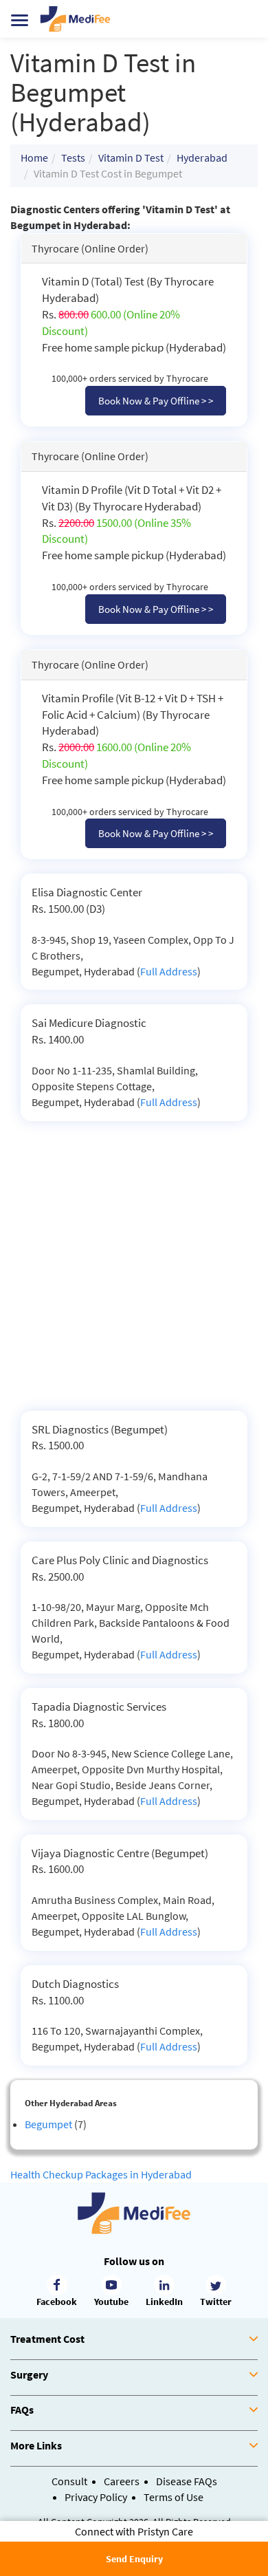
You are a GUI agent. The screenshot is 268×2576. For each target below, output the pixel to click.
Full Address (169, 971)
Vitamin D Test (131, 158)
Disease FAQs (187, 2481)
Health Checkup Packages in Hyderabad (101, 2174)
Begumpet (48, 2124)
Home (34, 158)
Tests (73, 158)
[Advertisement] (134, 1270)
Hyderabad (202, 158)
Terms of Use (174, 2497)
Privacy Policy (96, 2497)
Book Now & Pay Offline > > (156, 401)
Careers (122, 2481)
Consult (69, 2481)
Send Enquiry (134, 2559)
